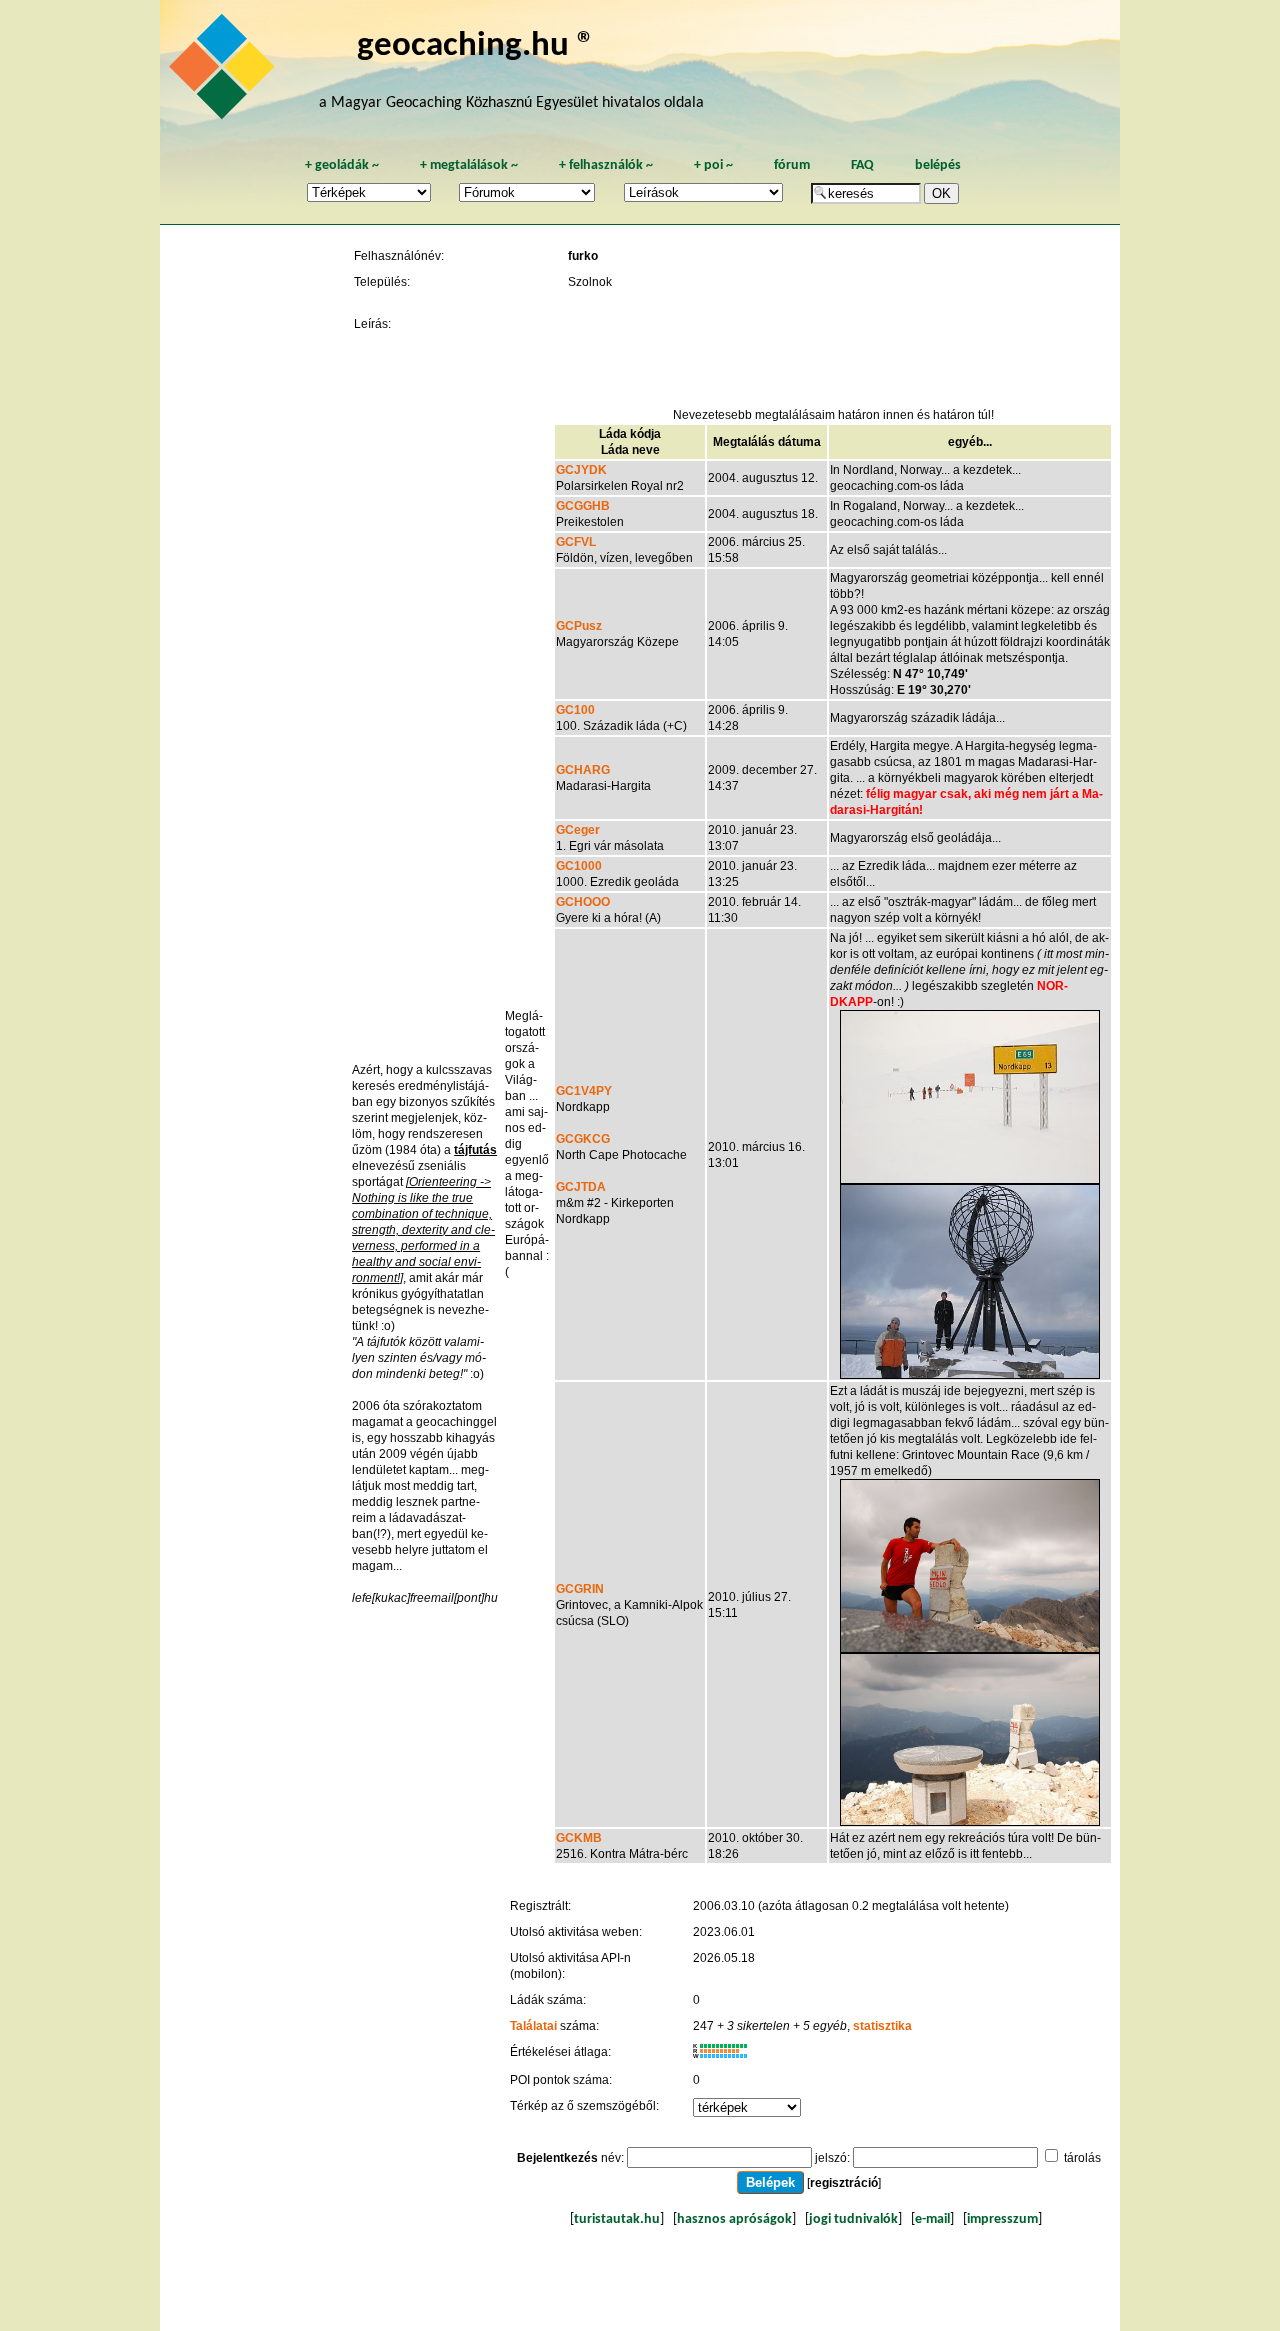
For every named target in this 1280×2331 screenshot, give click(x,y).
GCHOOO (583, 902)
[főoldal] (225, 72)
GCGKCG (583, 1139)
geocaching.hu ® (476, 46)
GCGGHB (583, 506)
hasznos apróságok (734, 2219)
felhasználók (606, 165)
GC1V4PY (584, 1091)
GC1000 (579, 866)
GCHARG (583, 770)
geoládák (342, 165)
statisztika (882, 2026)
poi (713, 165)
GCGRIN (580, 1589)
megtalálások (469, 165)
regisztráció (844, 2183)
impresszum (1002, 2219)
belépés (938, 165)
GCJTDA (581, 1187)
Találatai (533, 2026)
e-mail (932, 2219)
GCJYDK (581, 470)
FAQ (862, 165)
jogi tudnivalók (853, 2219)
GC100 (575, 710)
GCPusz (579, 626)
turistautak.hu (617, 2219)
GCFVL (576, 542)
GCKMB (579, 1838)
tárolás (1082, 2158)
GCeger (578, 830)
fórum (792, 165)
